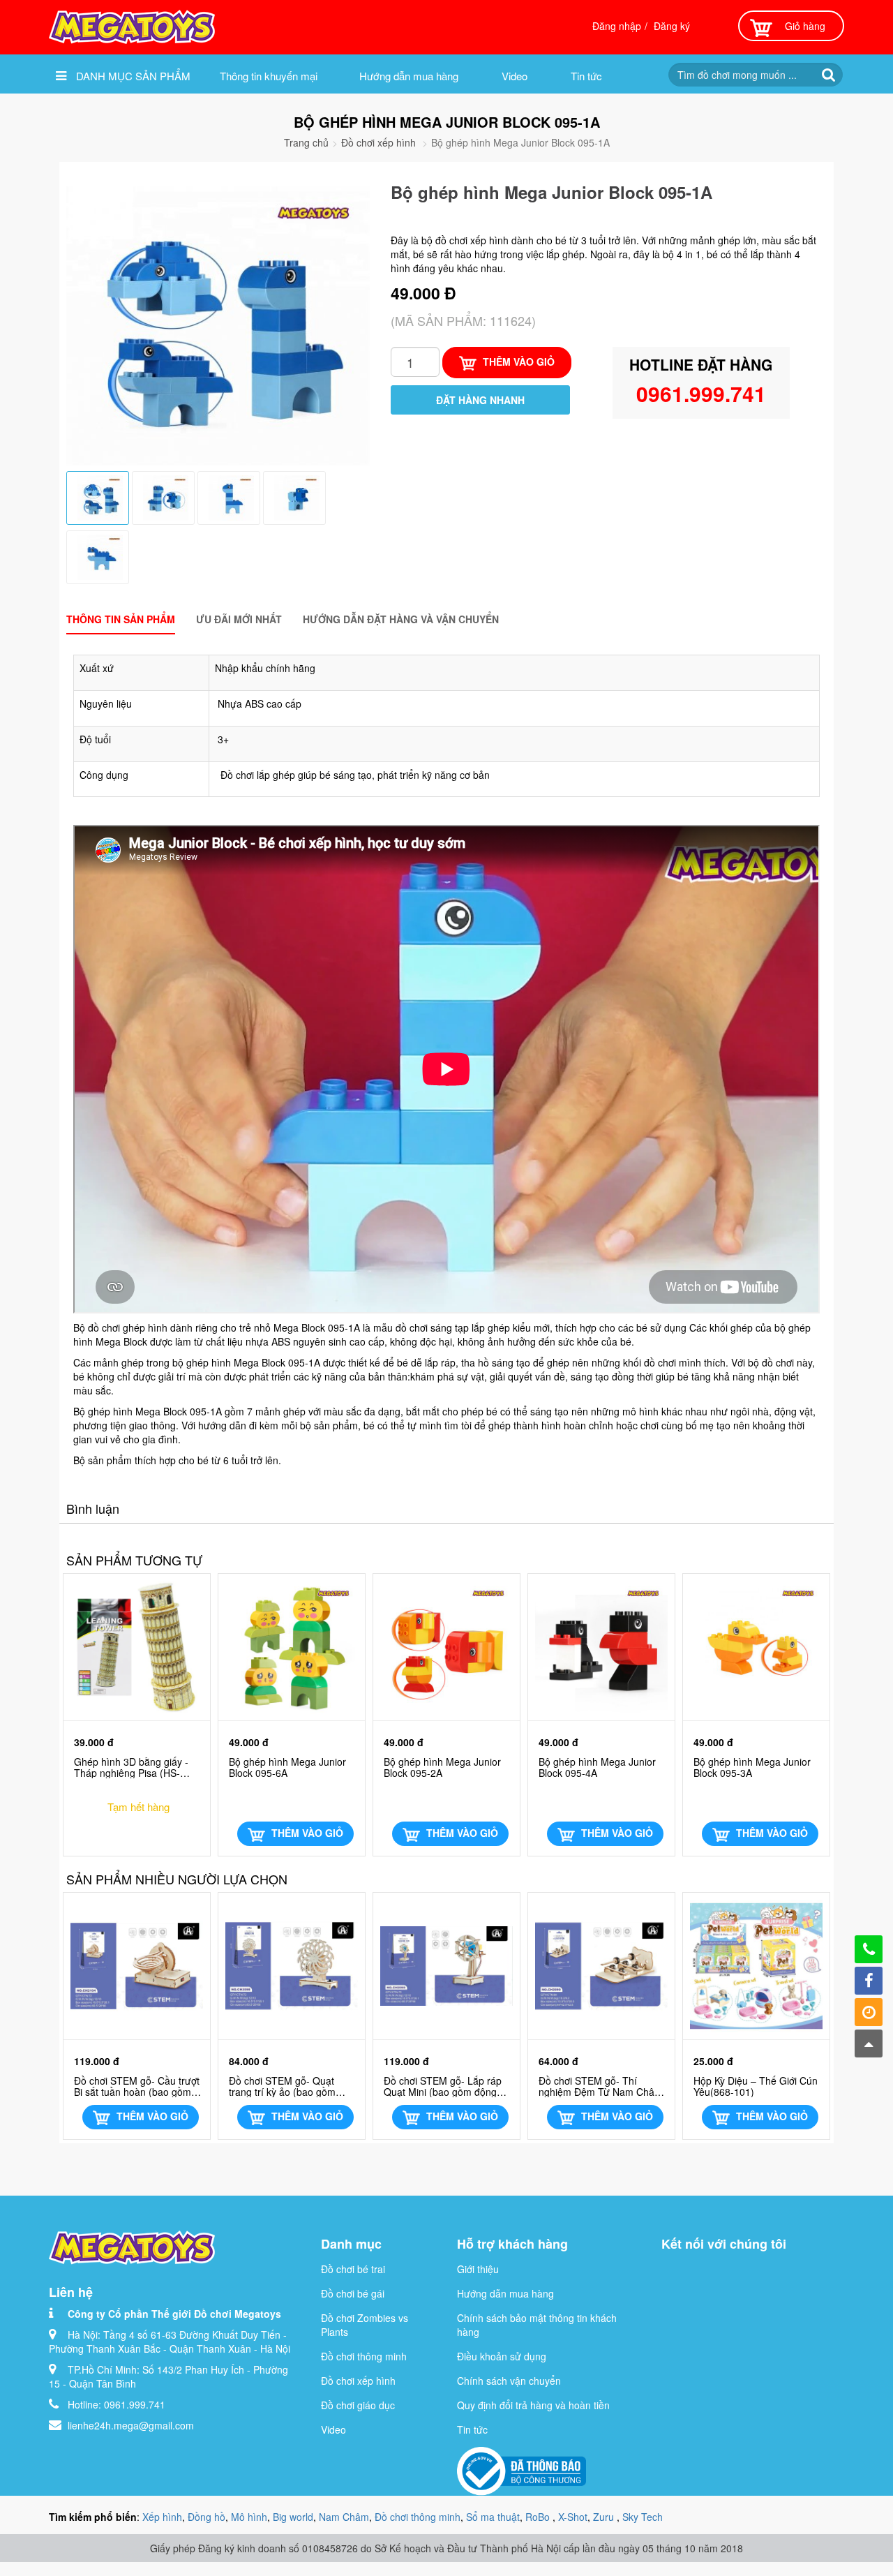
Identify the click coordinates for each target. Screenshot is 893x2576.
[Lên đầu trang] (869, 2043)
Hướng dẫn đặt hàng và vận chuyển (401, 619)
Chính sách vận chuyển (509, 2381)
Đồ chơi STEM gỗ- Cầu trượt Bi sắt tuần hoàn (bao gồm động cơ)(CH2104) (137, 2086)
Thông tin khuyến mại (269, 76)
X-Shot (573, 2517)
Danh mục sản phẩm (132, 76)
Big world (293, 2517)
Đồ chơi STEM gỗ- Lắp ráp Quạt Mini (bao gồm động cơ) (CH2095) (443, 2086)
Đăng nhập (617, 26)
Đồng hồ (207, 2517)
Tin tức (586, 76)
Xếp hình (162, 2517)
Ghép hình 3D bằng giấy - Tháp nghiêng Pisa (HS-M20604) (131, 1767)
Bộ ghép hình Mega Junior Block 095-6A (287, 1767)
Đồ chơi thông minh (364, 2356)
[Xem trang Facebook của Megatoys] (869, 1981)
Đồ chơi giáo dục (358, 2405)
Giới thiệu (478, 2269)
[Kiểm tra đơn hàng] (869, 2012)
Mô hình (249, 2517)
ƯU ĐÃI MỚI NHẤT (239, 619)
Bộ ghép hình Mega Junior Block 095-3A (752, 1767)
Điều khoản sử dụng (502, 2356)
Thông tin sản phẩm (121, 619)
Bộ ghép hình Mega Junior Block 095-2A (442, 1767)
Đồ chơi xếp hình (378, 142)
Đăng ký (672, 26)
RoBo (539, 2517)
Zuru (605, 2517)
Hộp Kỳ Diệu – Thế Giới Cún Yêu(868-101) (756, 2086)
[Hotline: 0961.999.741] (869, 1949)
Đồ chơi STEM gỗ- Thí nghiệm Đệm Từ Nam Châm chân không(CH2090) (601, 2086)
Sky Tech (643, 2517)
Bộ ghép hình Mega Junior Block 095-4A (597, 1767)
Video (515, 76)
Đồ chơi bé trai (353, 2269)
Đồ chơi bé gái (353, 2293)
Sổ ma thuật (493, 2517)
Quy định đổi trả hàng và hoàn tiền (533, 2405)
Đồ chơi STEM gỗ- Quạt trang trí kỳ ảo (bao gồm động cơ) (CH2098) (282, 2086)
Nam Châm (344, 2517)
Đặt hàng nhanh (480, 400)
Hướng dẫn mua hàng (409, 76)
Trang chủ (306, 142)
